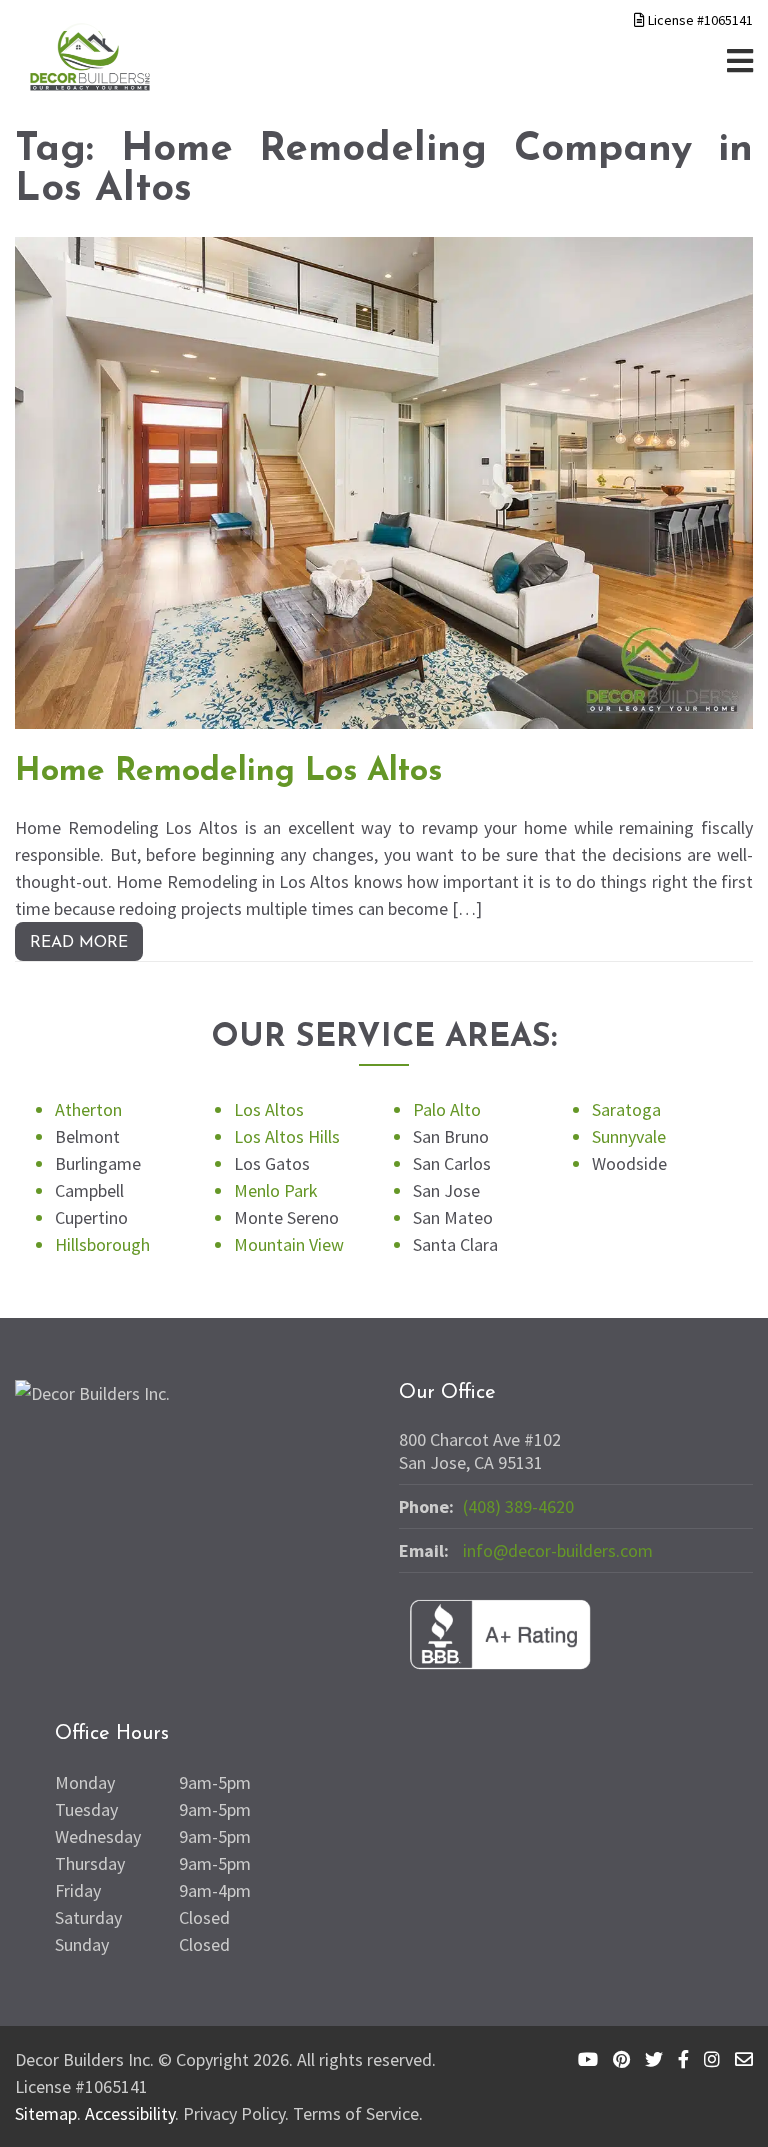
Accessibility (130, 2113)
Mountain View (289, 1244)
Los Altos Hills (287, 1136)
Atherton (88, 1109)
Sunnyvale (629, 1136)
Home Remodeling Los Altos (228, 772)
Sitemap (46, 2113)
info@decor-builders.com (558, 1550)
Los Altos (269, 1109)
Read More (79, 943)
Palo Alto (447, 1109)
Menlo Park (276, 1190)
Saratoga (626, 1109)
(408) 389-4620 (518, 1506)
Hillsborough (102, 1244)
